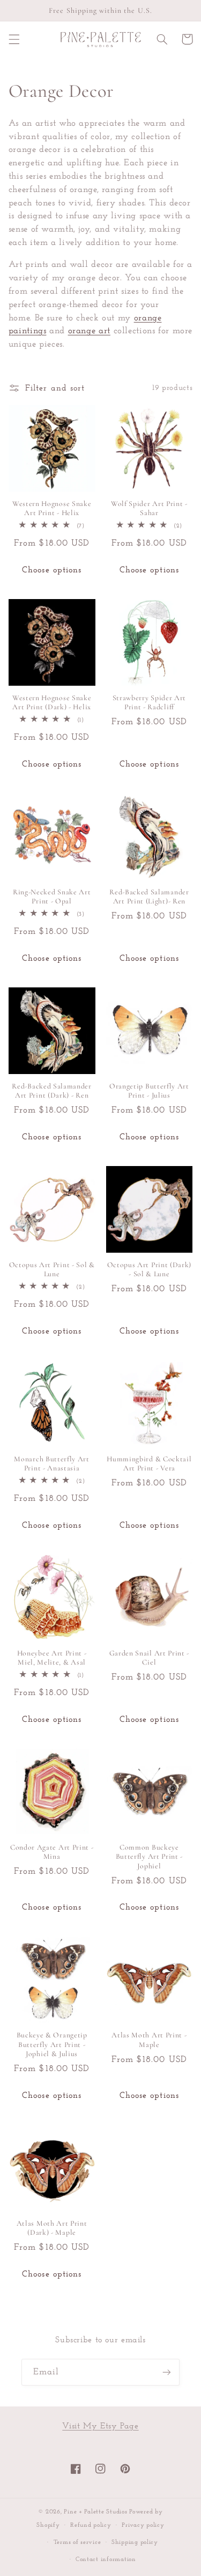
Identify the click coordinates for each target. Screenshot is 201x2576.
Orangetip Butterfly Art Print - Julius (149, 1091)
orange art (89, 331)
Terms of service (77, 2542)
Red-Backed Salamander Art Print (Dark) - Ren (52, 1091)
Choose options (52, 570)
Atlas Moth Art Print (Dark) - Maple (52, 2228)
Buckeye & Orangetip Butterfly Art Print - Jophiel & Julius (52, 2044)
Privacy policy (143, 2525)
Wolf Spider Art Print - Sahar (149, 508)
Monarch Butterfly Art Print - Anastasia (52, 1464)
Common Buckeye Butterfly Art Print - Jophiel (150, 1857)
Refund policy (91, 2525)
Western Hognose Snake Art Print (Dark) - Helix (52, 703)
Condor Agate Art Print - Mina (52, 1852)
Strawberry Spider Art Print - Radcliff (150, 703)
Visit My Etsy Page (100, 2426)
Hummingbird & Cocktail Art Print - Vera (149, 1464)
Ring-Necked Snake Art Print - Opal (52, 897)
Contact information (106, 2559)
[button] (14, 39)
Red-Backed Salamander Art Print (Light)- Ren (149, 897)
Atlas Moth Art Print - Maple (149, 2040)
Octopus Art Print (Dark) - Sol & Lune (150, 1270)
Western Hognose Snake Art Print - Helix (52, 508)
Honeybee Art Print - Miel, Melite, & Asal (52, 1658)
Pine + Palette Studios (95, 2512)
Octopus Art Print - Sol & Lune (52, 1270)
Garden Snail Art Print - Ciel (150, 1658)
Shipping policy (135, 2542)
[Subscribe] (167, 2372)
